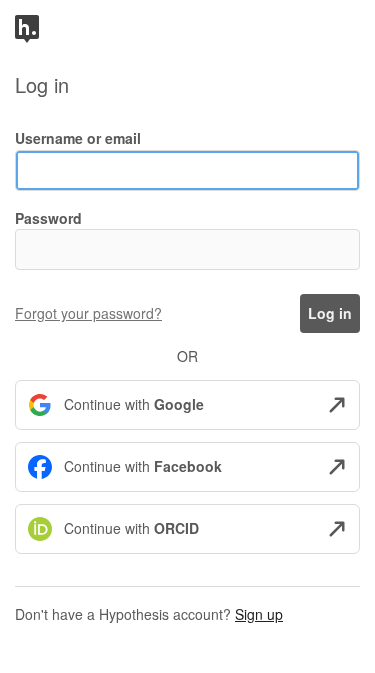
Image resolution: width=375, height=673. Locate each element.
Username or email (78, 138)
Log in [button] (330, 313)
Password (48, 218)
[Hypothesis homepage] (27, 27)
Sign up (259, 614)
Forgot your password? (88, 313)
